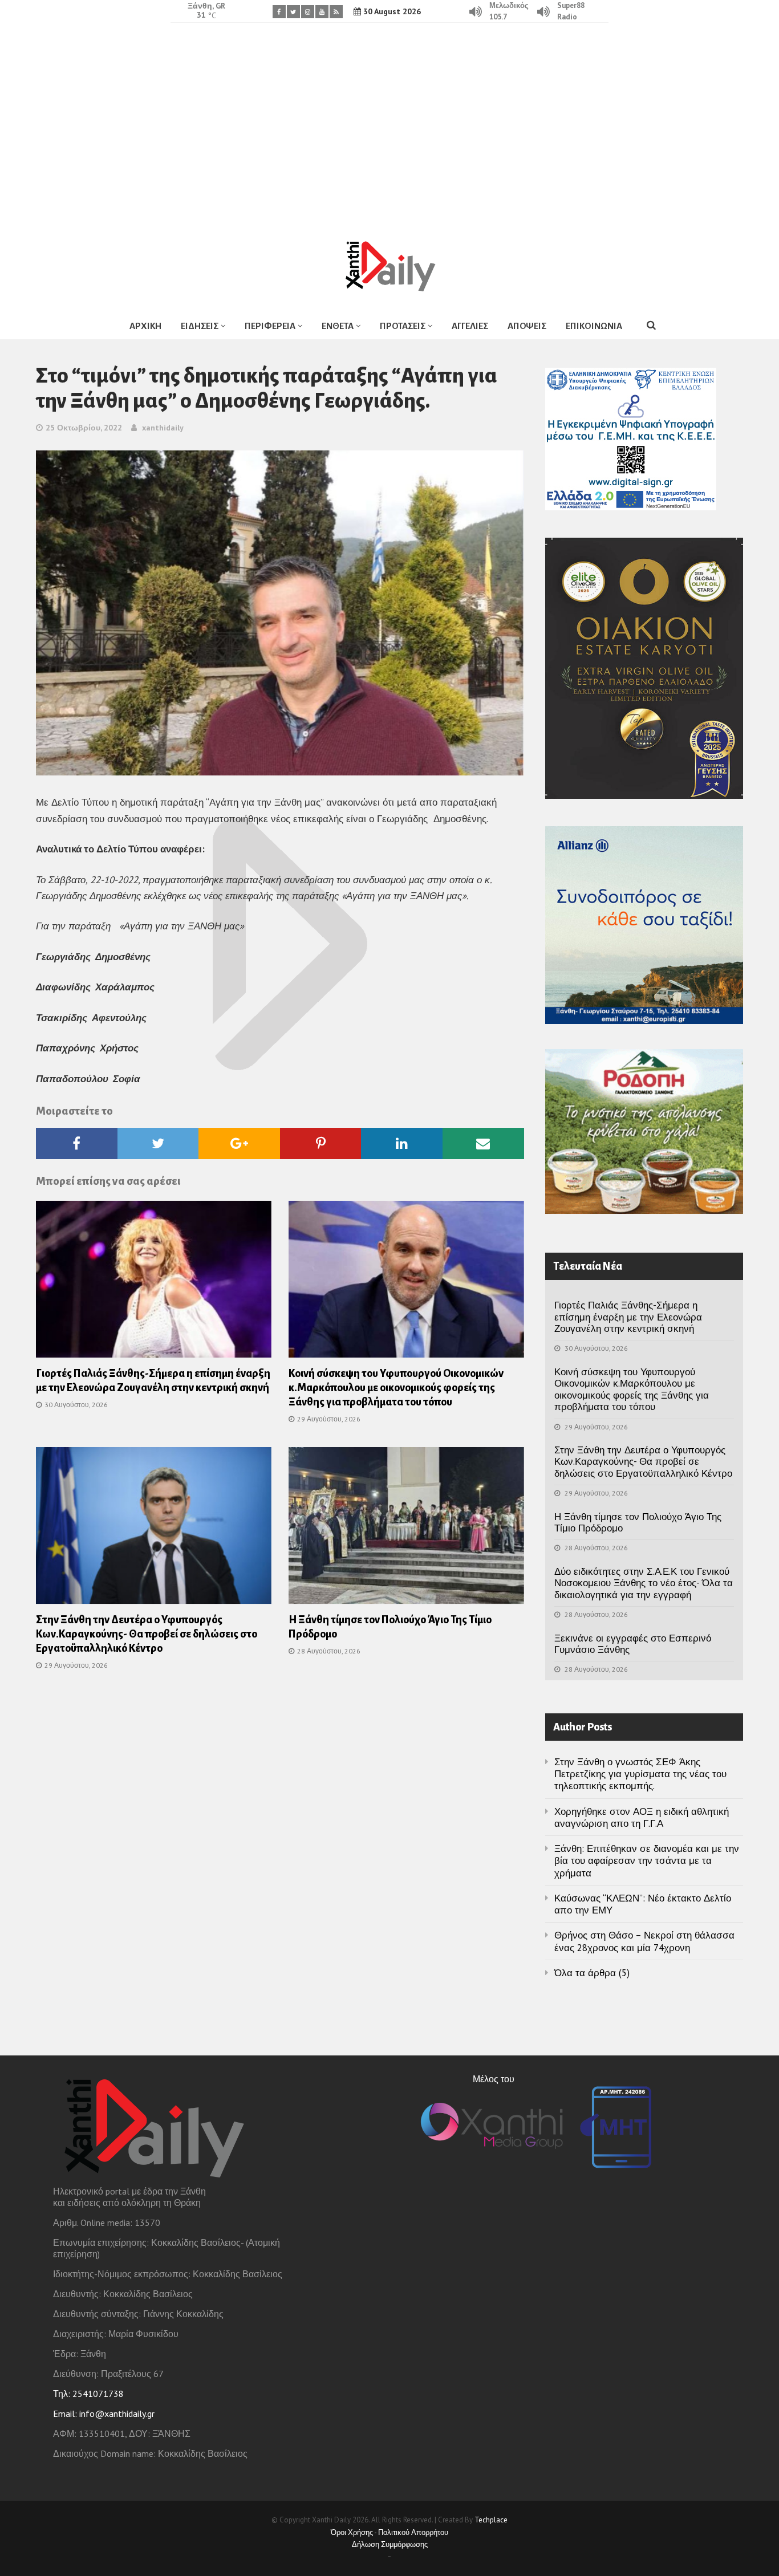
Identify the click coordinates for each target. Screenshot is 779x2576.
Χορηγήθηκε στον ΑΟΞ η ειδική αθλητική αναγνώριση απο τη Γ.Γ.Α (642, 1817)
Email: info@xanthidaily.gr (104, 2414)
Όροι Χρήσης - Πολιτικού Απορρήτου (389, 2532)
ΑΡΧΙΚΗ (145, 326)
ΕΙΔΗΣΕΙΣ (200, 326)
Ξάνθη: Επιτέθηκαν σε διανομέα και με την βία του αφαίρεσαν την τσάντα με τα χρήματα (647, 1861)
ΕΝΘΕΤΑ (338, 326)
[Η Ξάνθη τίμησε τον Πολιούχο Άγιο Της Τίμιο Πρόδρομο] (406, 1529)
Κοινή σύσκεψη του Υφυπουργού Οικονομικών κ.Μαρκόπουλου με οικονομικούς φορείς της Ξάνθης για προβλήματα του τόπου (396, 1388)
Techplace (491, 2520)
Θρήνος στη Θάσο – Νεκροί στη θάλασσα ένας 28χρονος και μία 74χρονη (644, 1941)
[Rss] (336, 12)
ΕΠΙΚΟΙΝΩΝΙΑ (594, 326)
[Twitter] (293, 12)
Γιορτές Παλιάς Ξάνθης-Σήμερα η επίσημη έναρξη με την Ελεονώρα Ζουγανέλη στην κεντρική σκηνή (628, 1317)
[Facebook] (279, 12)
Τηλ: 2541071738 (88, 2394)
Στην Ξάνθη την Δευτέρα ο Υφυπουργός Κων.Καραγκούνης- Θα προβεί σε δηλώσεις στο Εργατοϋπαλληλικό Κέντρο (147, 1634)
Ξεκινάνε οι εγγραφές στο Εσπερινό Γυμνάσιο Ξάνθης (633, 1644)
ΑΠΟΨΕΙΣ (527, 326)
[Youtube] (322, 12)
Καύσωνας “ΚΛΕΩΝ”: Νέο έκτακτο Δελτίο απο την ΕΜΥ (643, 1904)
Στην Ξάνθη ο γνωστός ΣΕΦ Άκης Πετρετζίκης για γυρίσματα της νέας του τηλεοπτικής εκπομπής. (640, 1774)
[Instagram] (308, 12)
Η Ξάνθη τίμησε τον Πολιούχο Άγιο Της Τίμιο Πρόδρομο (638, 1522)
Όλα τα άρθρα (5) (592, 1973)
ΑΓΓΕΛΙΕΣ (470, 326)
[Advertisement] (389, 123)
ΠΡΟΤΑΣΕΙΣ (403, 326)
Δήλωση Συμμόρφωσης (390, 2544)
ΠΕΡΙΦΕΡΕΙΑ (270, 326)
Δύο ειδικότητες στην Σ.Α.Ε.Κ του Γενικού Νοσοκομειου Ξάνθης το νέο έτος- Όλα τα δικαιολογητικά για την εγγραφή (644, 1583)
